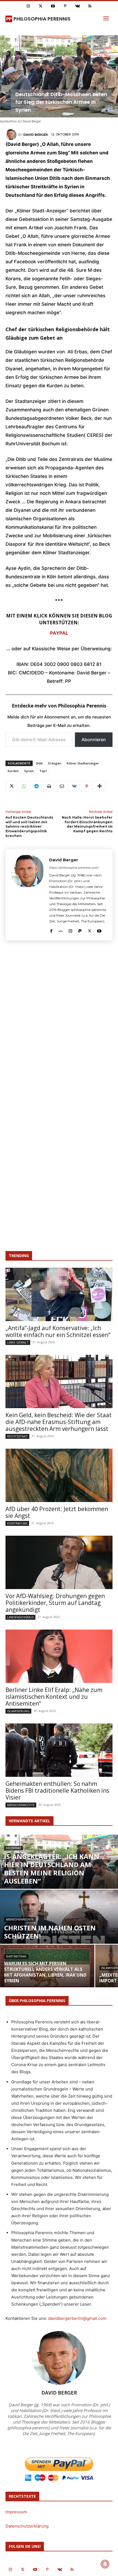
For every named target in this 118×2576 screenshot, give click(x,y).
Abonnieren (94, 740)
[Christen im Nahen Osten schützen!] (59, 1926)
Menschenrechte (21, 1805)
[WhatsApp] (24, 786)
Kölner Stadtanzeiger (83, 763)
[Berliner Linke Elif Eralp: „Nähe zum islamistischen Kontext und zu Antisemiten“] (59, 1656)
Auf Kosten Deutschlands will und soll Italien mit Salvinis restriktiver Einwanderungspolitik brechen (29, 827)
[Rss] (90, 6)
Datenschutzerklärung (27, 2526)
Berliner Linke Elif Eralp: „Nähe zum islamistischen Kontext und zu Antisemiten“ (54, 1697)
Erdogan (55, 763)
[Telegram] (36, 786)
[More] (100, 786)
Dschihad (13, 1848)
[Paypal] (80, 930)
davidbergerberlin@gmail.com (77, 2318)
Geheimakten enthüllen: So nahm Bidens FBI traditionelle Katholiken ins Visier (57, 1791)
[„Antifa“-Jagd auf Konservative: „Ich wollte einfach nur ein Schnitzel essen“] (59, 1294)
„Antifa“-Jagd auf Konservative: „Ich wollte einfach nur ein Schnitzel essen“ (58, 1331)
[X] (11, 786)
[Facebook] (51, 930)
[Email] (61, 786)
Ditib (39, 763)
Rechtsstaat (17, 1436)
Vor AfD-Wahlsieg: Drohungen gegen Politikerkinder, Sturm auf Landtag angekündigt (55, 1603)
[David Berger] (12, 135)
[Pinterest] (65, 6)
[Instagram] (28, 6)
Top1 (43, 771)
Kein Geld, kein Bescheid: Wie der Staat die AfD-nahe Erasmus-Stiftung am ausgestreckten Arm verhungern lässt (59, 1422)
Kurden (13, 771)
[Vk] (78, 6)
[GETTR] (61, 930)
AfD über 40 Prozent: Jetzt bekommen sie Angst (57, 1512)
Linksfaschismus (20, 1617)
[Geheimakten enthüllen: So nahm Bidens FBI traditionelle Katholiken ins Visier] (59, 1750)
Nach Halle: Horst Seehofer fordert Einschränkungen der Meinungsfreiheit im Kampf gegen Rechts (87, 824)
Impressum (16, 2512)
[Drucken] (49, 786)
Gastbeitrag (16, 1956)
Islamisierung (18, 1711)
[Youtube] (53, 6)
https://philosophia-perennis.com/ (74, 868)
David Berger (36, 135)
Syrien (29, 771)
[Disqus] (59, 1025)
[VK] (74, 786)
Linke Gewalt (18, 1342)
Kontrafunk (17, 1523)
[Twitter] (40, 6)
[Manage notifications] (105, 2564)
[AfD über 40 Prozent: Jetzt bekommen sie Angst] (59, 1475)
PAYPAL (59, 633)
